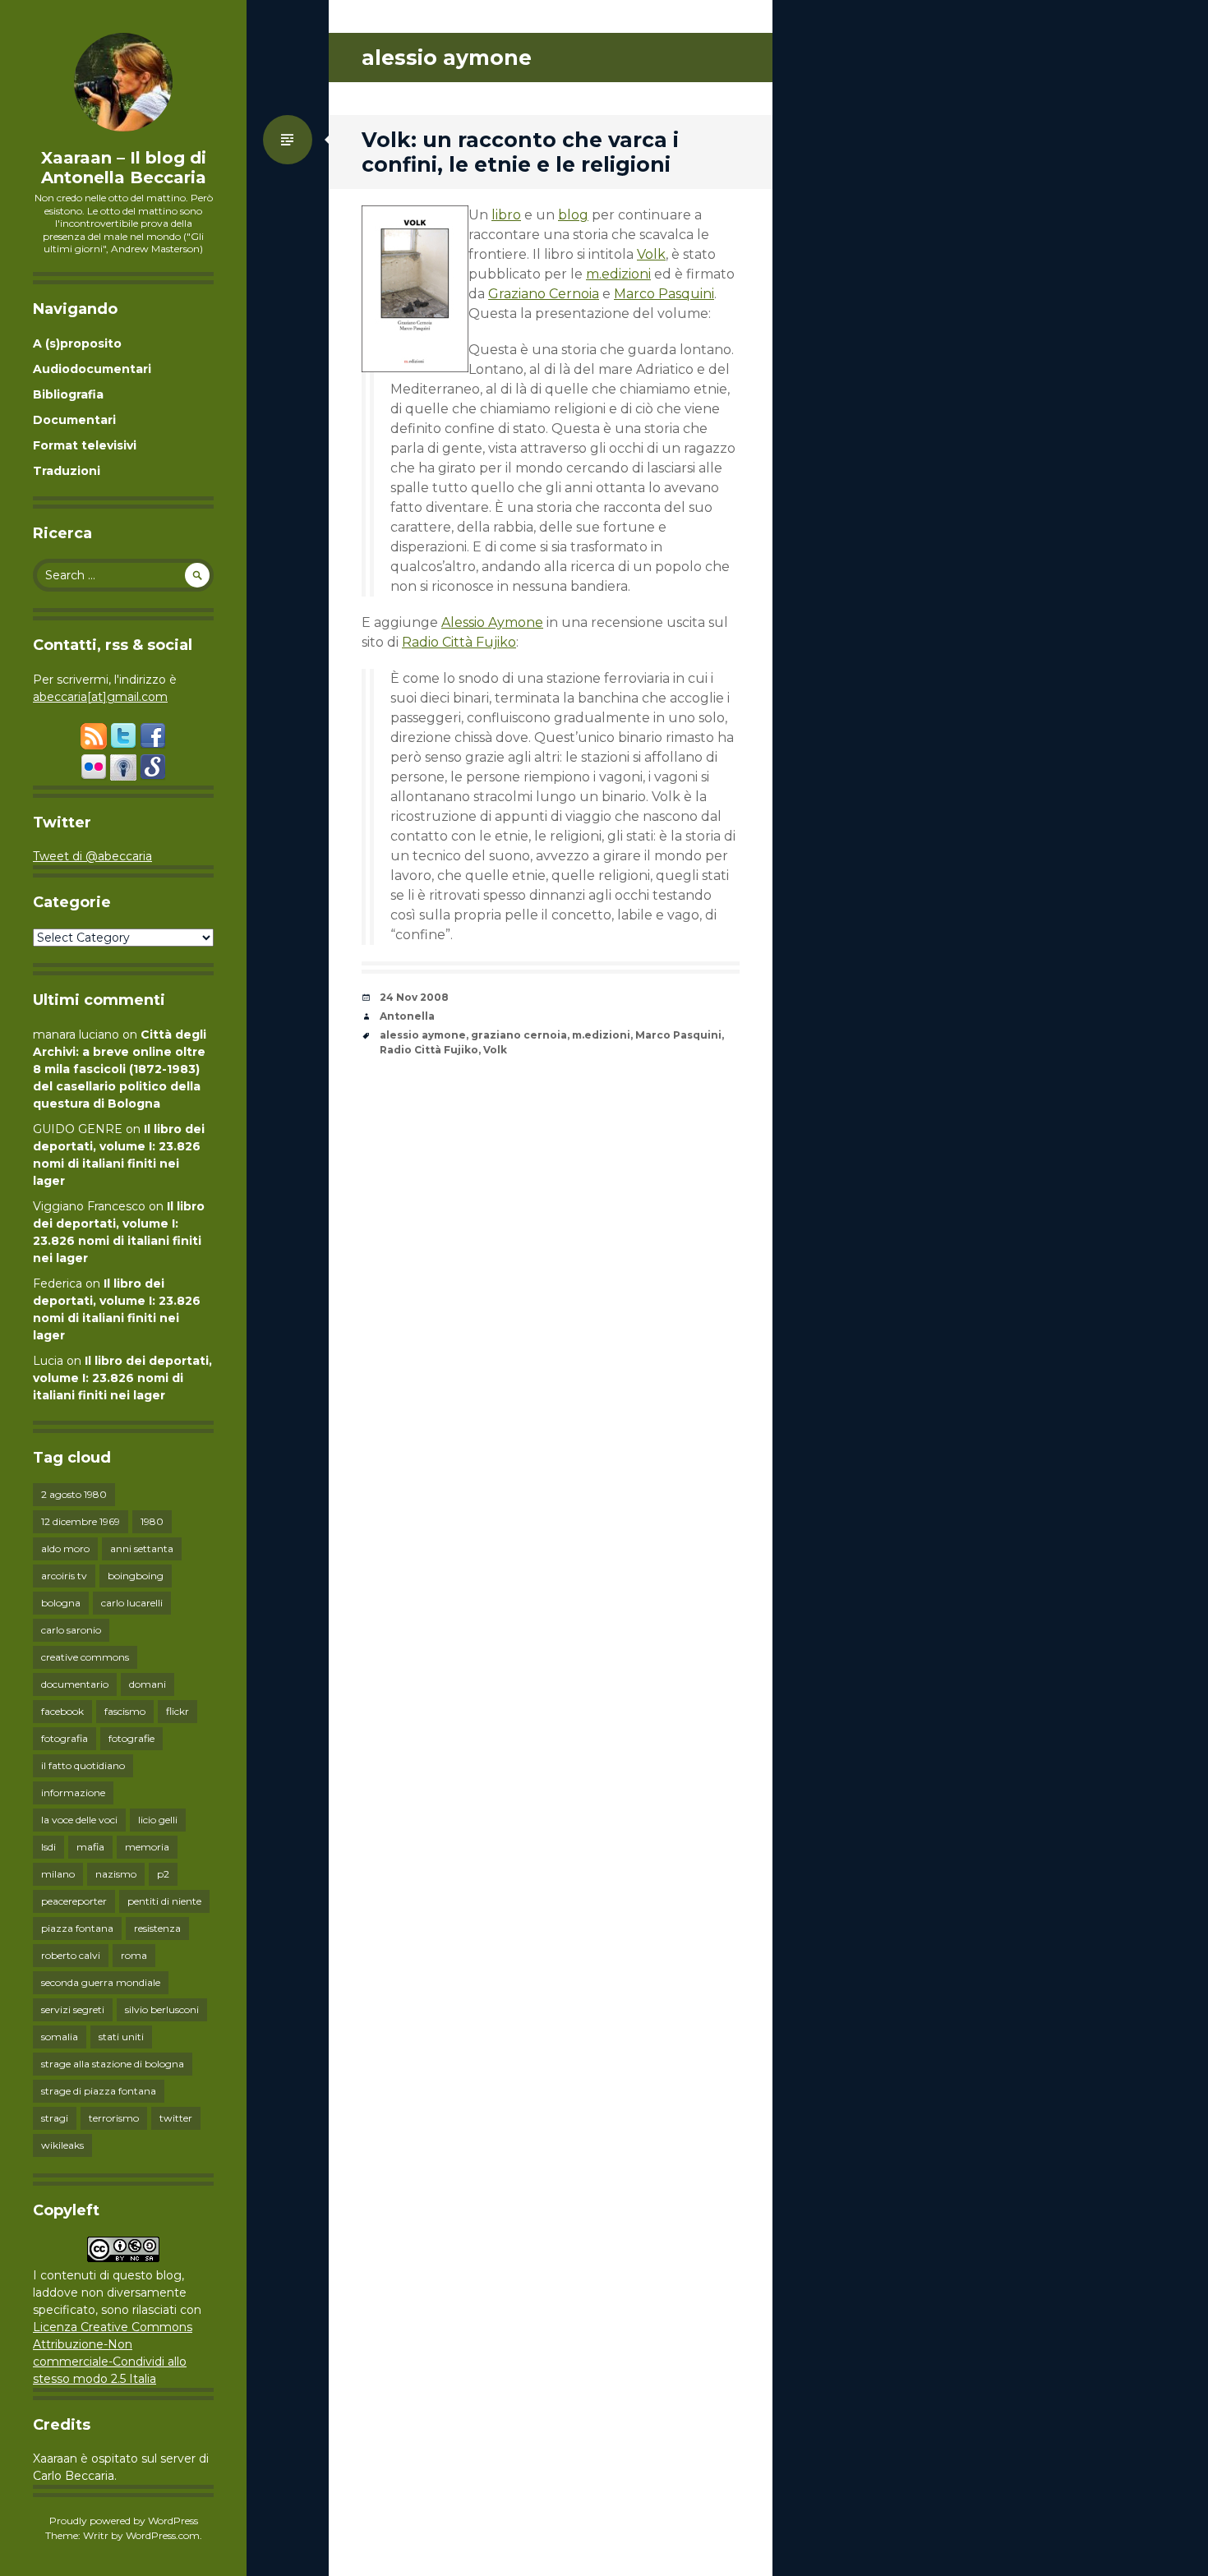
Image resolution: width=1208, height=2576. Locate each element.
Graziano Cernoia (544, 294)
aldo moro (65, 1548)
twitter (176, 2118)
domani (148, 1684)
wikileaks (62, 2145)
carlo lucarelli (132, 1603)
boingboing (136, 1576)
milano (58, 1874)
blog (573, 215)
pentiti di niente (164, 1901)
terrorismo (114, 2118)
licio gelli (158, 1820)
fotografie (131, 1738)
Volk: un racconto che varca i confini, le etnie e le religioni (520, 152)
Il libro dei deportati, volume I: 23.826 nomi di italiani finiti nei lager (122, 1378)
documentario (75, 1684)
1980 (152, 1521)
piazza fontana (77, 1928)
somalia (60, 2037)
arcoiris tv (64, 1576)
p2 (163, 1874)
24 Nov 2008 (414, 997)
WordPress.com (163, 2535)
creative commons (85, 1657)
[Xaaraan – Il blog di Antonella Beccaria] (123, 82)
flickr (178, 1711)
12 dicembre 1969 (81, 1521)
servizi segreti (73, 2009)
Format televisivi (85, 445)
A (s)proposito (77, 343)
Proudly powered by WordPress (124, 2521)
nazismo (116, 1874)
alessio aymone (423, 1035)
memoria (147, 1847)
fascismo (125, 1711)
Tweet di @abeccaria (92, 856)
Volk (651, 254)
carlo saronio (71, 1630)
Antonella (407, 1016)
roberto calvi (71, 1955)
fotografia (65, 1738)
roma (134, 1955)
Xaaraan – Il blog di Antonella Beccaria (124, 168)
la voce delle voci (79, 1820)
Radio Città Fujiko (459, 642)
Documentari (74, 420)
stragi (55, 2118)
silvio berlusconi (162, 2009)
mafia (90, 1847)
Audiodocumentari (92, 369)
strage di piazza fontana (99, 2091)
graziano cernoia (519, 1035)
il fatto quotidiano (83, 1765)
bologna (61, 1603)
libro (506, 215)
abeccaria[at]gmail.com (100, 697)
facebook (62, 1711)
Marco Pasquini (664, 294)
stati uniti (121, 2037)
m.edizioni (618, 274)
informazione (73, 1793)
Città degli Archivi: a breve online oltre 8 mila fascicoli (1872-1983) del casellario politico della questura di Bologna (120, 1069)
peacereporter (74, 1901)
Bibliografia (68, 394)
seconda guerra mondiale (101, 1982)
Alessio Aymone (492, 622)
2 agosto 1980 (74, 1494)
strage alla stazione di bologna (113, 2064)
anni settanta (142, 1548)
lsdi (48, 1847)
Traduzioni (67, 471)
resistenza (157, 1928)
